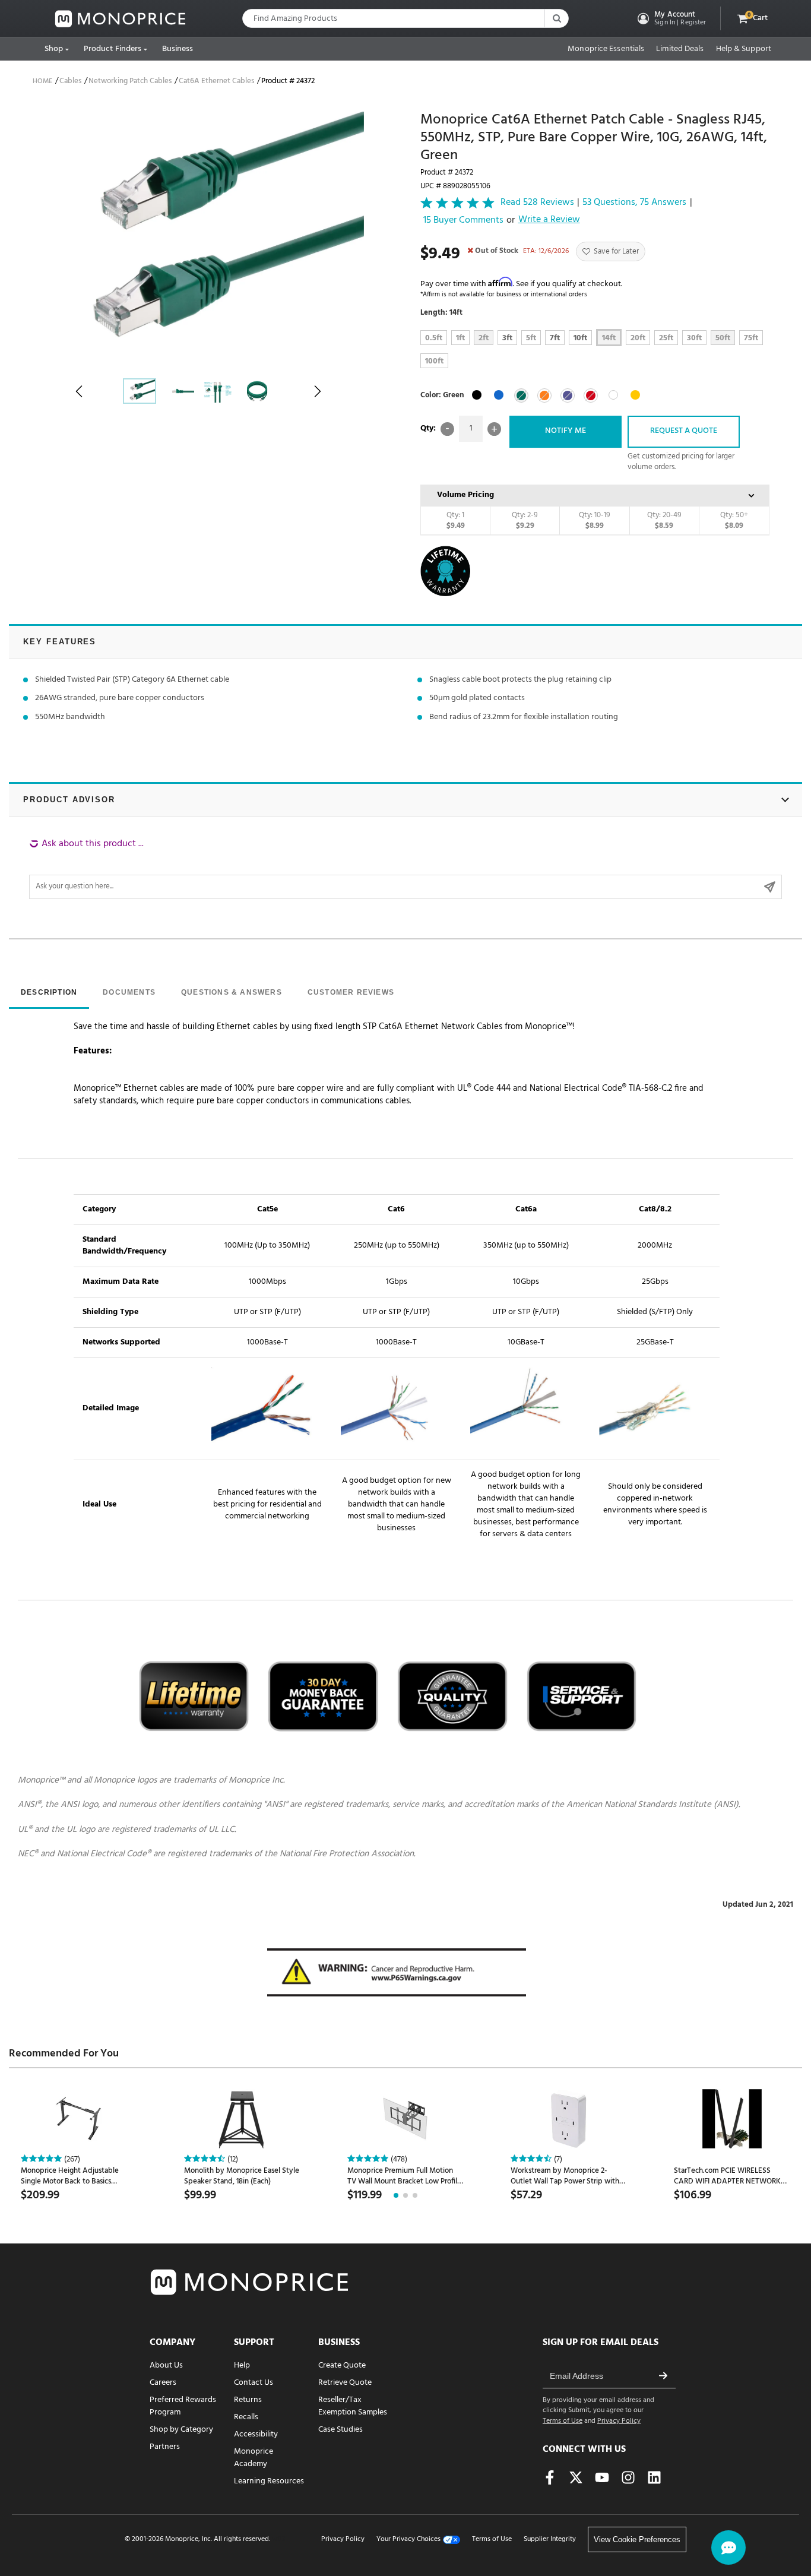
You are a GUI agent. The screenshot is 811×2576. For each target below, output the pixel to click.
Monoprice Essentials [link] (606, 49)
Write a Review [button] (549, 220)
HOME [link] (42, 81)
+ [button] (494, 429)
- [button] (447, 429)
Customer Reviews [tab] (351, 992)
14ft (609, 338)
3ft (507, 338)
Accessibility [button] (256, 2434)
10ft (580, 338)
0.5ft (434, 338)
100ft (434, 361)
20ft (638, 338)
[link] (121, 19)
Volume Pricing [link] (465, 495)
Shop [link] (54, 49)
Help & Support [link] (744, 49)
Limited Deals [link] (680, 49)
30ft (694, 338)
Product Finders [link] (113, 49)
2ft (484, 338)
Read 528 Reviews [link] (537, 203)
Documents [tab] (129, 992)
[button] (671, 18)
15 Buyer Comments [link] (463, 221)
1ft (460, 338)
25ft (666, 338)
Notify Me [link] (566, 431)
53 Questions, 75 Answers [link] (634, 203)
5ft (531, 338)
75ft (751, 338)
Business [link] (178, 49)
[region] (405, 868)
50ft (723, 338)
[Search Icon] (556, 18)
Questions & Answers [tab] (232, 992)
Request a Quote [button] (684, 431)
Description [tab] (49, 992)
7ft (555, 338)
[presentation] (49, 993)
